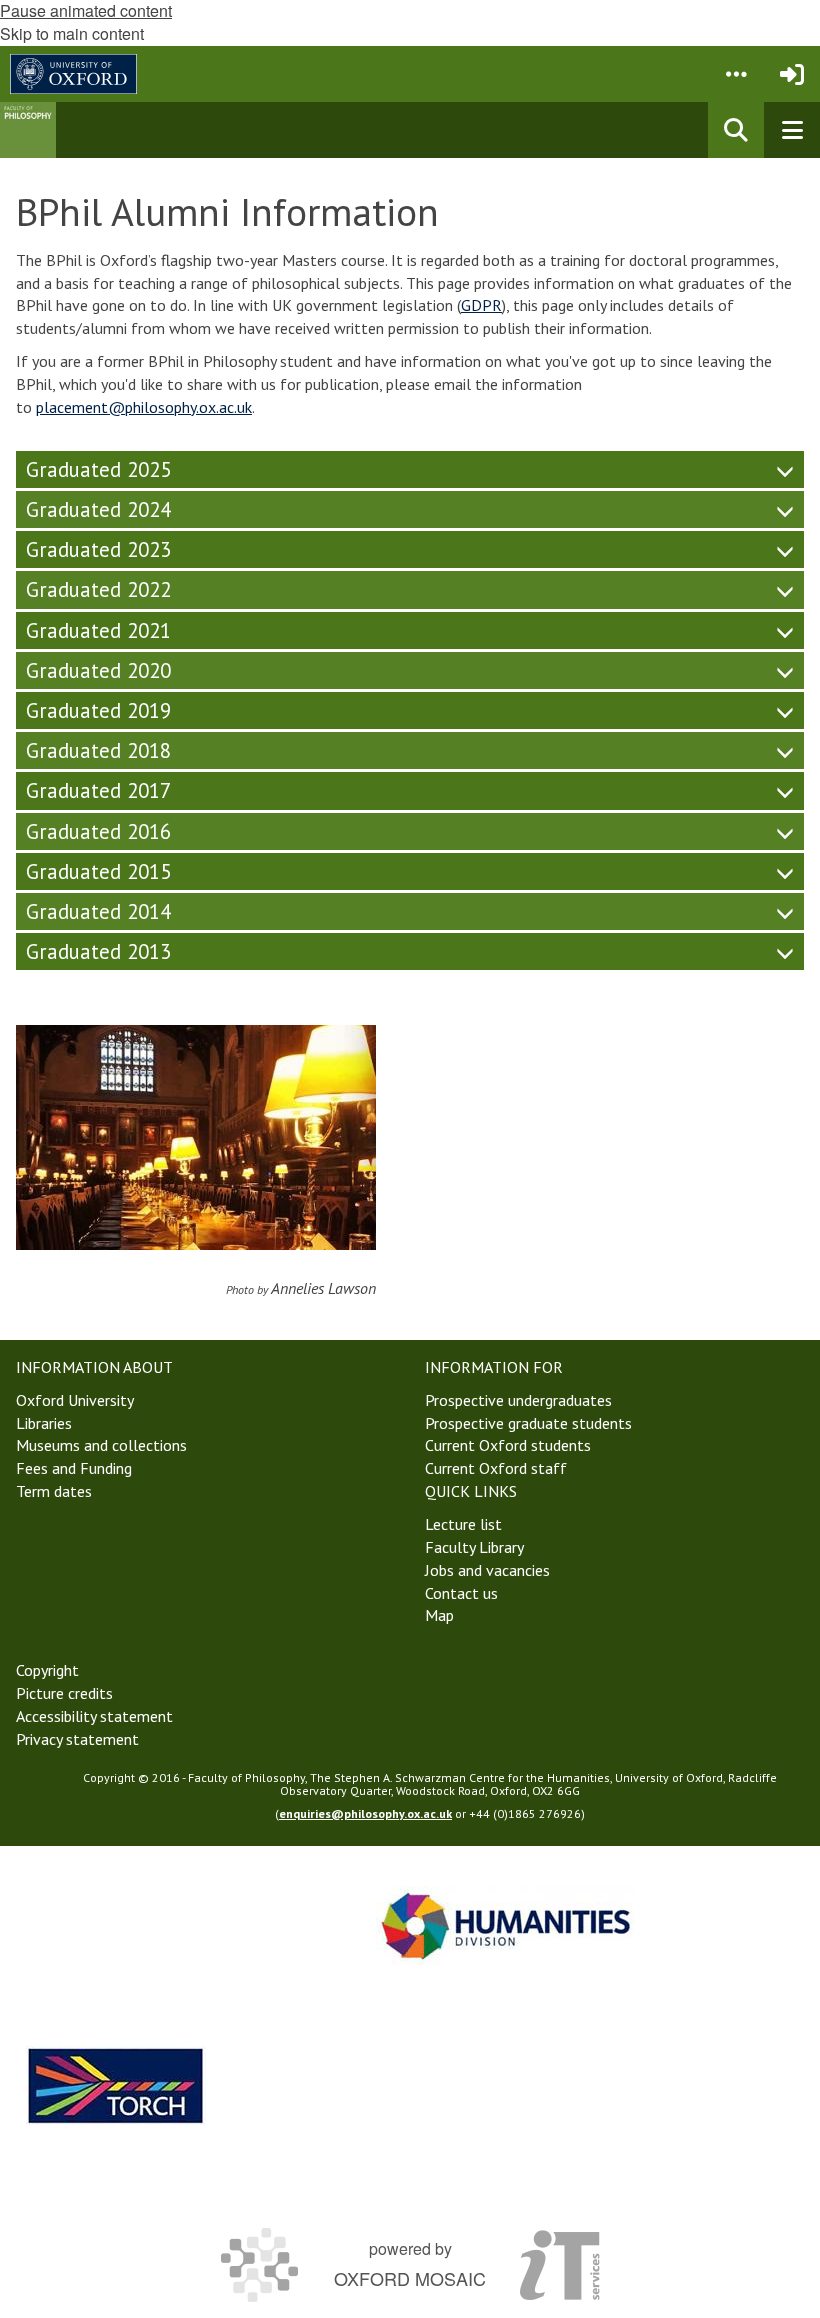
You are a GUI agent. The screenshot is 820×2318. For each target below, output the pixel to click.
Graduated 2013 (98, 951)
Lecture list (463, 1524)
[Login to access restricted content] (792, 74)
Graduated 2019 (98, 710)
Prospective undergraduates (518, 1400)
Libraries (44, 1423)
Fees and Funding (74, 1468)
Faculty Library (474, 1547)
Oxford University (75, 1400)
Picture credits (64, 1693)
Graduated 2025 (98, 469)
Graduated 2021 (98, 630)
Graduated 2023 (98, 549)
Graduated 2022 (98, 589)
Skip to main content (72, 33)
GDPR (481, 305)
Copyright (47, 1670)
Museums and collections (101, 1445)
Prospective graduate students (528, 1423)
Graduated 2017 (98, 790)
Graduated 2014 (98, 911)
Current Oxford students (508, 1445)
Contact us (461, 1593)
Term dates (54, 1491)
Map (439, 1615)
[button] (736, 74)
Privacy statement (77, 1739)
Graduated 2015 (98, 871)
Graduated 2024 (98, 509)
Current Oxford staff (496, 1468)
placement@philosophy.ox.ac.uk (144, 407)
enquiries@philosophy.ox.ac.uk (365, 1813)
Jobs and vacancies (487, 1570)
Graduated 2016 (98, 831)
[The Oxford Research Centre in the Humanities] (116, 2085)
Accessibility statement (94, 1716)
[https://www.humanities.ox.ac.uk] (506, 1925)
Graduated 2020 (98, 670)
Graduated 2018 (98, 750)
